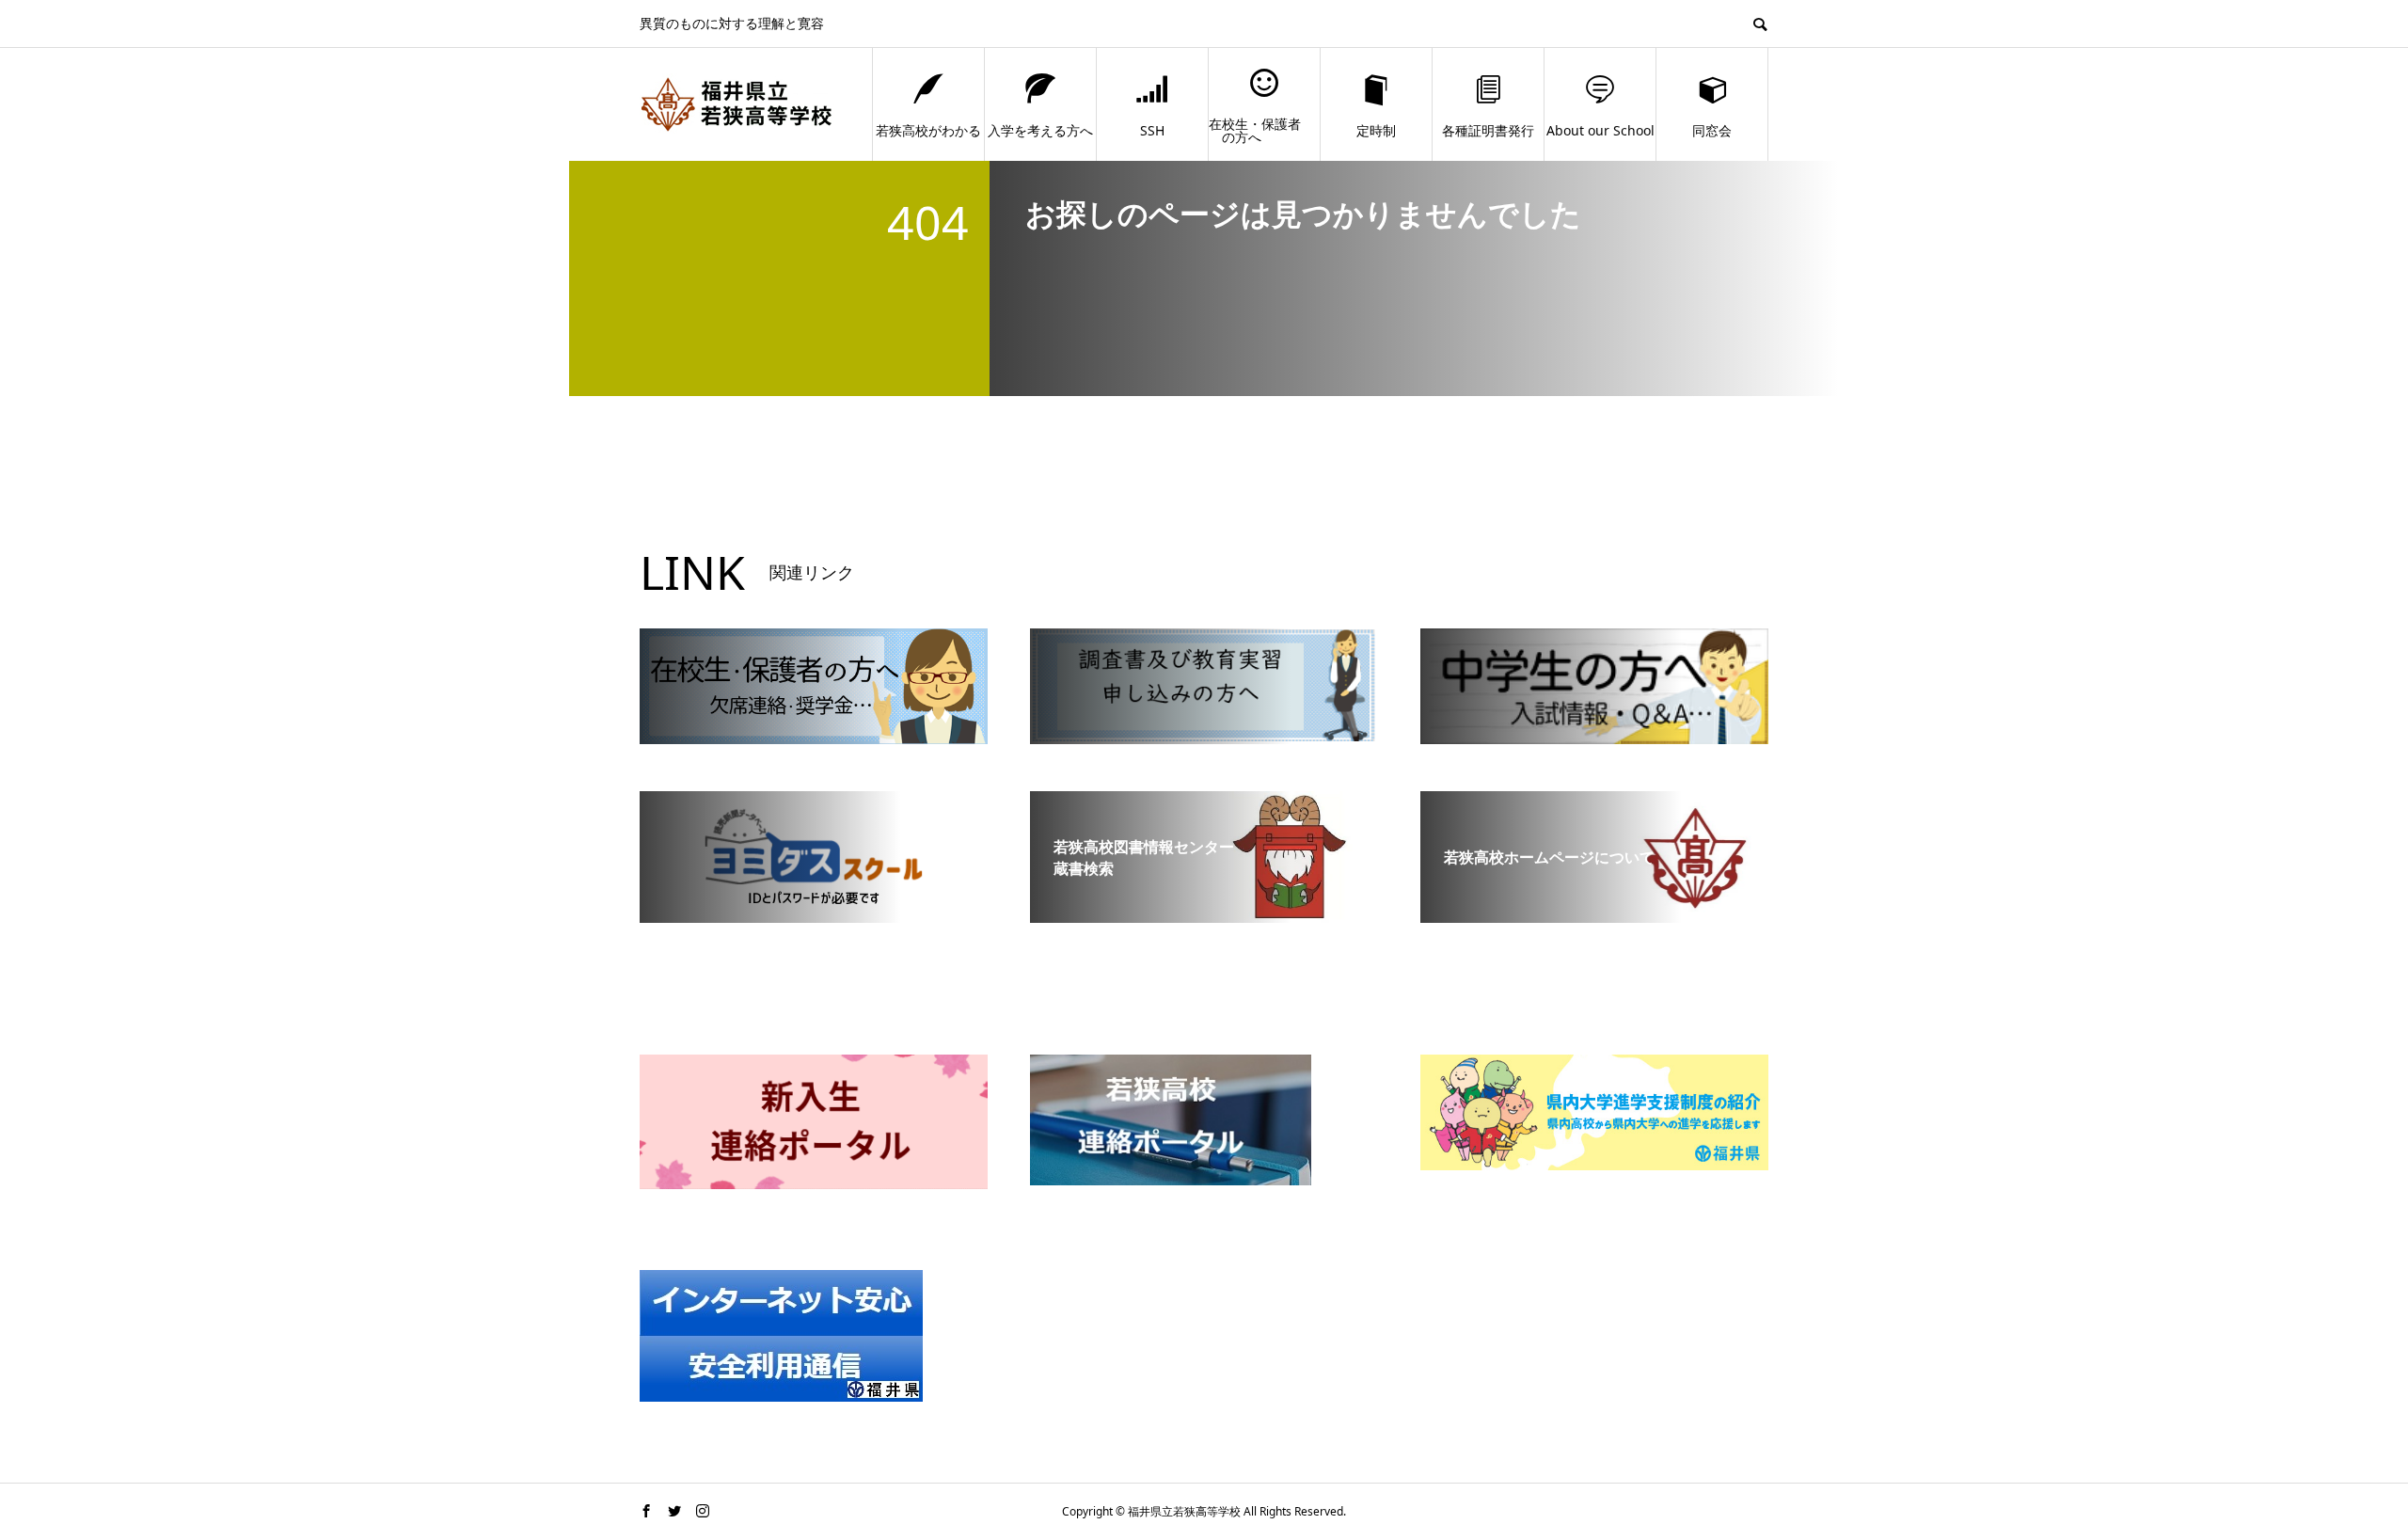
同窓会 (1712, 130)
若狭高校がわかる (928, 130)
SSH (1152, 130)
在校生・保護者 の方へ (1255, 130)
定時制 (1376, 130)
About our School (1600, 130)
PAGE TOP (2341, 1475)
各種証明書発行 (1488, 130)
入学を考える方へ (1040, 130)
